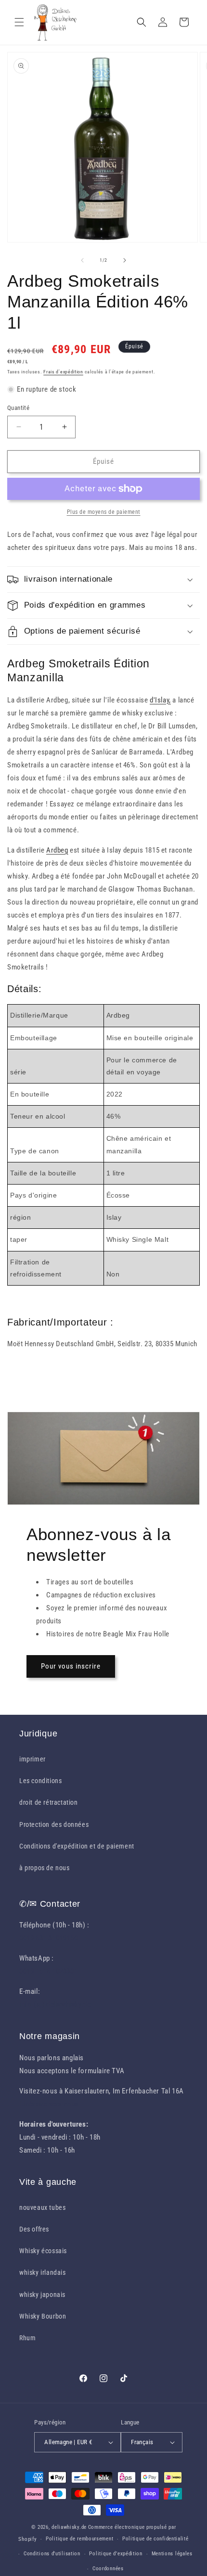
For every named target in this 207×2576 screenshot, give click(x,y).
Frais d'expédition (63, 372)
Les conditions (40, 1781)
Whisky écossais (43, 2251)
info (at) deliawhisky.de (55, 2004)
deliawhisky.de (69, 2527)
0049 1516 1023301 (48, 1971)
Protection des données (54, 1824)
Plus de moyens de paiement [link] (104, 512)
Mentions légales (172, 2554)
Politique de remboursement (79, 2539)
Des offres (34, 2229)
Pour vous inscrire (71, 1666)
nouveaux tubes (42, 2207)
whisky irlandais (43, 2272)
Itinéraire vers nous (49, 2104)
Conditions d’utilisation (52, 2554)
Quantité (18, 408)
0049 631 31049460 (48, 1938)
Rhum (27, 2338)
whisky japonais (42, 2295)
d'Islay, (160, 700)
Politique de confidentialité (155, 2539)
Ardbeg (57, 850)
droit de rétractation (49, 1802)
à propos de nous (45, 1868)
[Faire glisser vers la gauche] (82, 260)
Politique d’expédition (116, 2554)
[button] (19, 22)
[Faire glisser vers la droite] (125, 260)
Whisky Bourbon (43, 2316)
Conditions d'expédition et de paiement (77, 1846)
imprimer (32, 1759)
